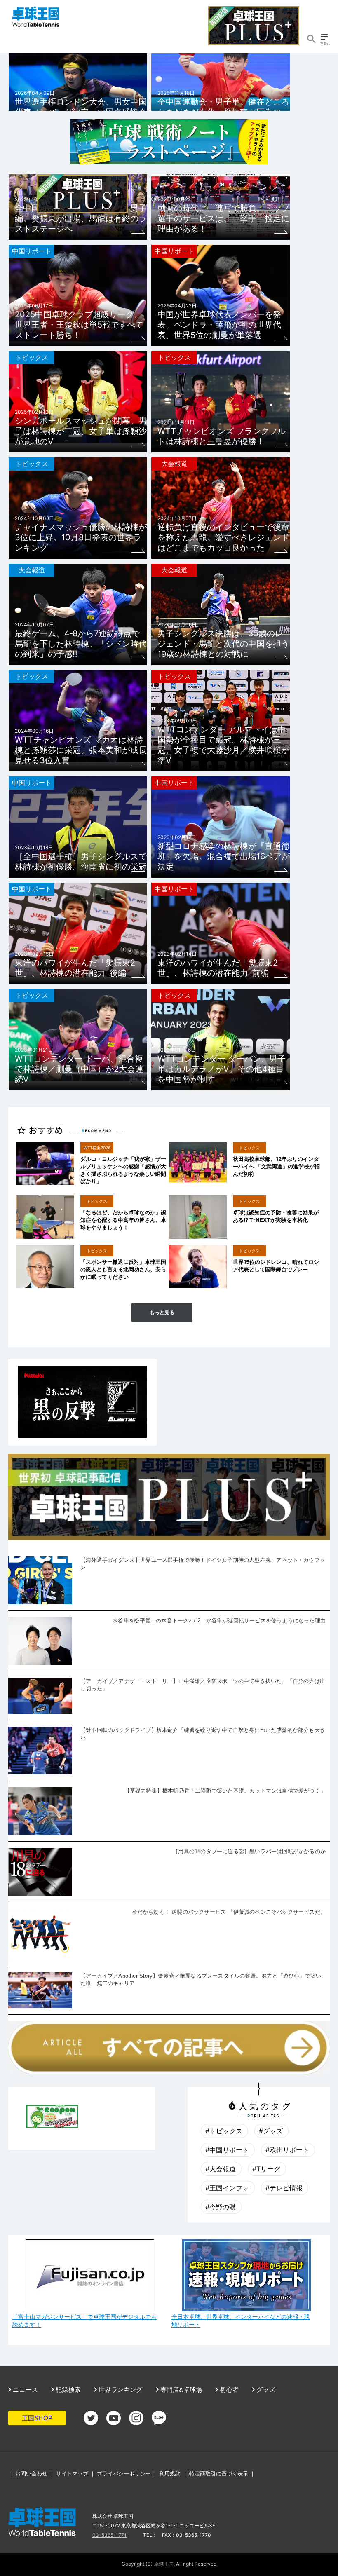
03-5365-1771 (109, 2535)
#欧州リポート (287, 2150)
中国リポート (32, 251)
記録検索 (67, 2390)
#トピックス (224, 2131)
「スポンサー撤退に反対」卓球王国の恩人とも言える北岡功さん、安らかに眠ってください (123, 1269)
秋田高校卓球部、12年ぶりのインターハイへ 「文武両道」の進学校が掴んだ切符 (276, 1166)
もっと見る (162, 1313)
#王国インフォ (227, 2188)
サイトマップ (72, 2473)
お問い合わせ (31, 2473)
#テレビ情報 (284, 2188)
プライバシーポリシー (124, 2473)
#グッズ (271, 2131)
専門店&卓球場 (181, 2390)
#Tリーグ (266, 2169)
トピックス (32, 357)
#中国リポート (227, 2150)
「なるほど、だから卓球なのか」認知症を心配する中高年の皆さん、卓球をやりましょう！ (123, 1220)
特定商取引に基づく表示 (219, 2473)
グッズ (265, 2390)
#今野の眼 (221, 2207)
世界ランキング (120, 2390)
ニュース (25, 2390)
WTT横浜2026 (97, 1148)
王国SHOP (37, 2418)
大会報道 (174, 464)
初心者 (228, 2390)
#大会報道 (221, 2169)
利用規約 (170, 2473)
